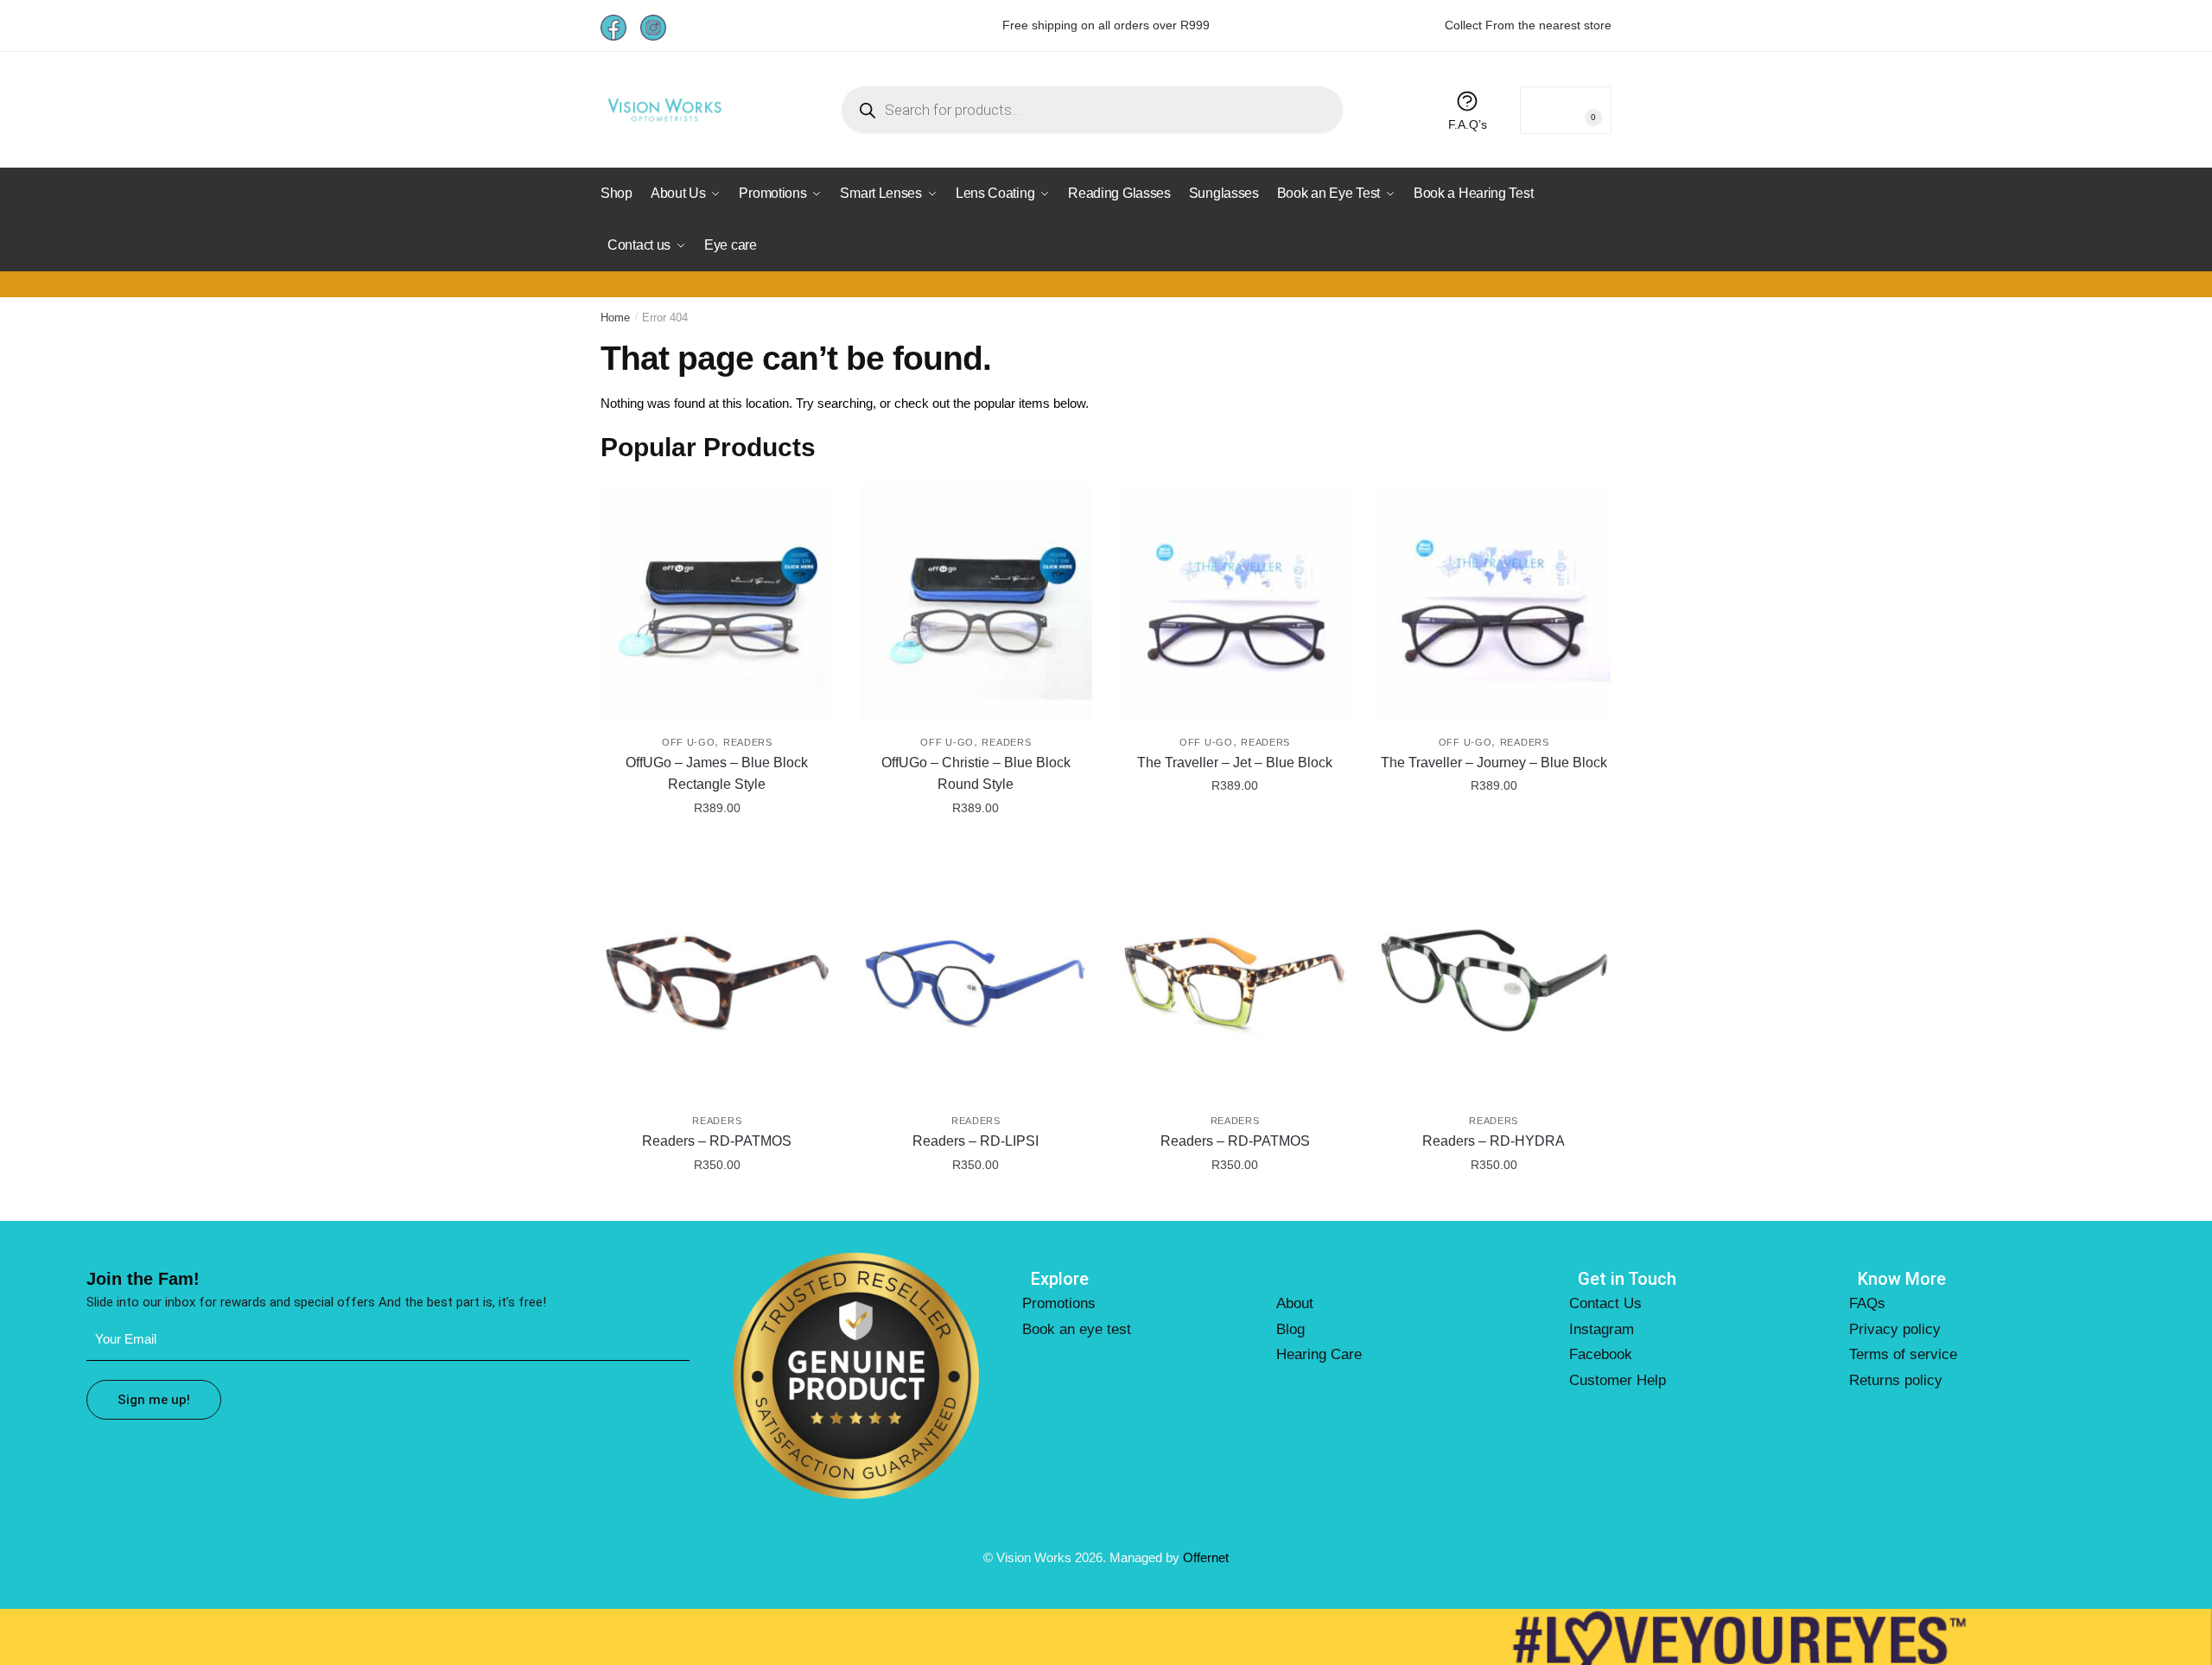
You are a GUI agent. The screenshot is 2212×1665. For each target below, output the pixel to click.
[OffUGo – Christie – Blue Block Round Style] (976, 602)
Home (615, 318)
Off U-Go (689, 742)
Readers (748, 742)
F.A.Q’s (1468, 124)
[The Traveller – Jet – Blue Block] (1235, 602)
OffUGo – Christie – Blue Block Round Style (976, 774)
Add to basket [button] (717, 1203)
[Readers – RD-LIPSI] (976, 981)
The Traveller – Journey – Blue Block (1494, 763)
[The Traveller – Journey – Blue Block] (1494, 602)
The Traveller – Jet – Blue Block (1235, 763)
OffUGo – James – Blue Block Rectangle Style (717, 774)
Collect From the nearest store (1528, 25)
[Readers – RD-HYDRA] (1494, 981)
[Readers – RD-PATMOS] (717, 981)
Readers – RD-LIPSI (976, 1141)
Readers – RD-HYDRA (1494, 1141)
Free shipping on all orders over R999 (1106, 25)
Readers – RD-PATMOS (717, 1141)
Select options (717, 847)
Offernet (1206, 1557)
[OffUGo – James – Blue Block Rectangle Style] (717, 602)
